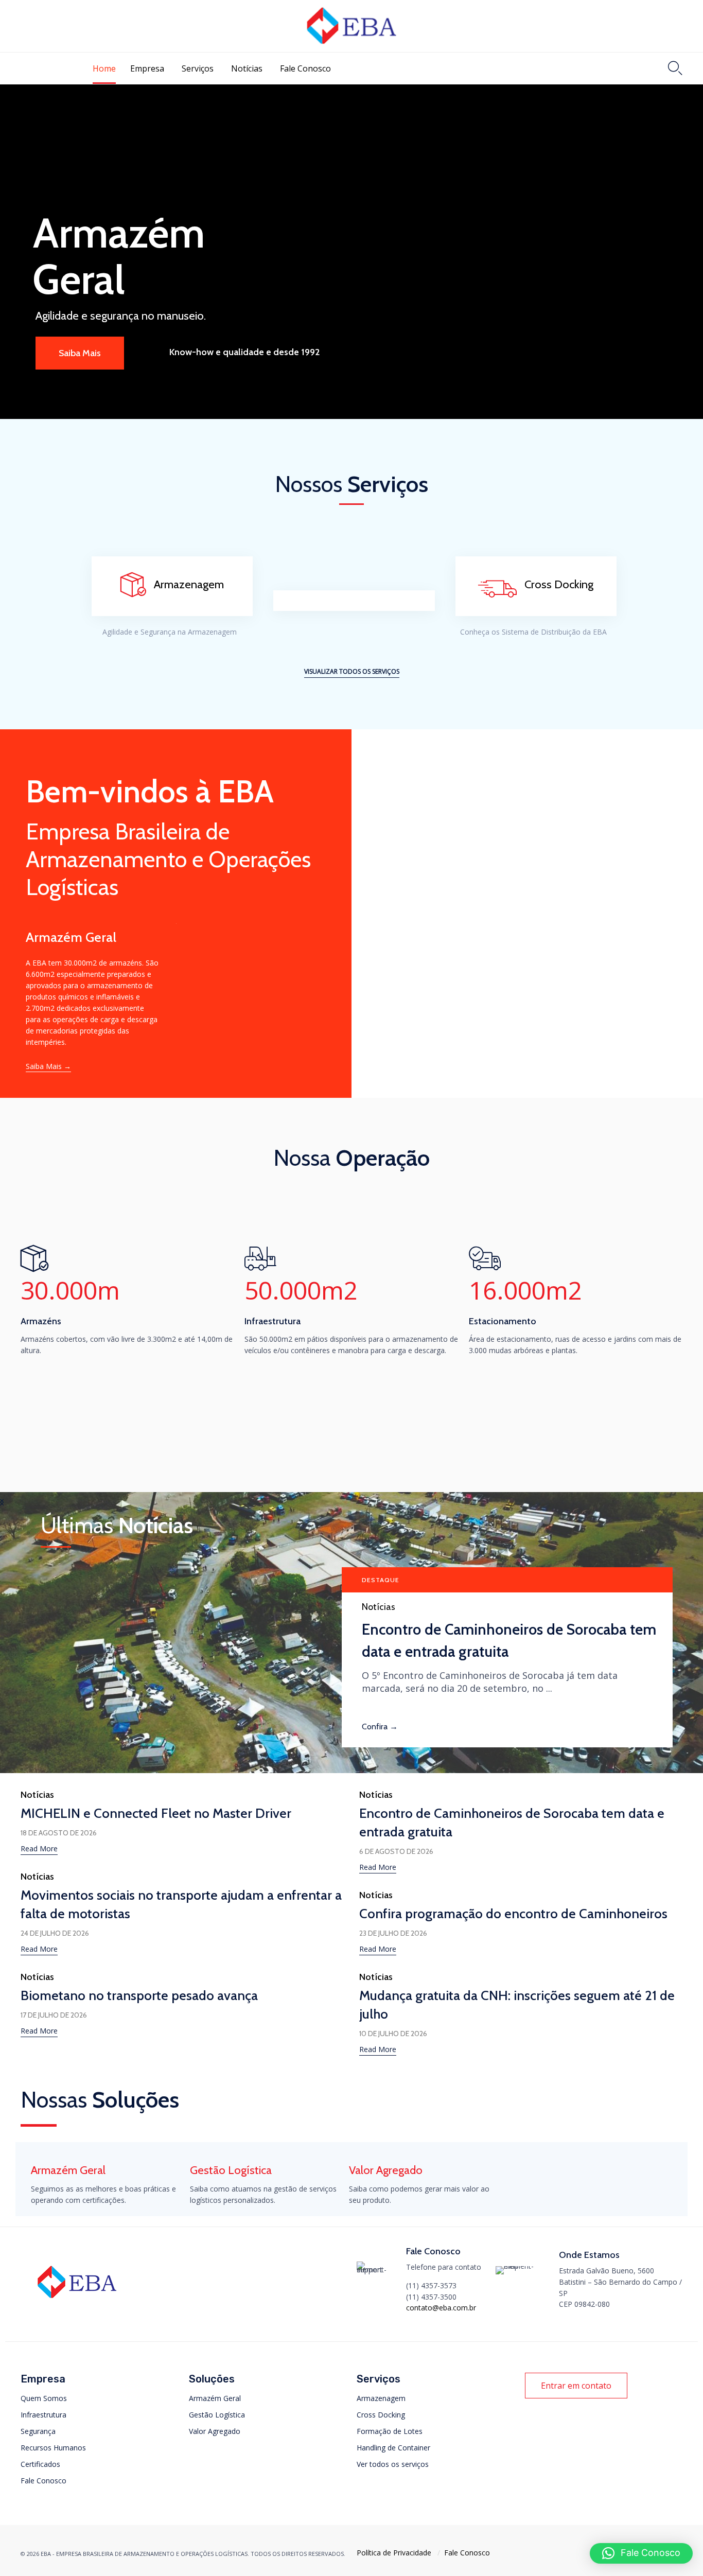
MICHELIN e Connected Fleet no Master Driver (156, 1813)
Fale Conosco (305, 68)
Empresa (147, 68)
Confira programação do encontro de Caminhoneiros (513, 1914)
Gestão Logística (217, 2415)
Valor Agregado (215, 2431)
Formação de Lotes (390, 2431)
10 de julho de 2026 (393, 2034)
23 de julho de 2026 (393, 1933)
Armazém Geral (215, 2398)
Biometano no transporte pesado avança (139, 1995)
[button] (352, 672)
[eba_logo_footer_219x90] (77, 2302)
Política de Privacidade (394, 2553)
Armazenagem (381, 2398)
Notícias (247, 68)
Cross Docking (381, 2415)
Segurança (38, 2431)
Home (104, 68)
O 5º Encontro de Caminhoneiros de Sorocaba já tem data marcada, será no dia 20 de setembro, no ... (490, 1682)
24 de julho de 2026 (55, 1933)
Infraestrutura (43, 2415)
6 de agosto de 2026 (396, 1851)
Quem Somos (44, 2398)
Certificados (40, 2464)
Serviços (198, 68)
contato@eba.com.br (441, 2308)
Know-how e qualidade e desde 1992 (244, 352)
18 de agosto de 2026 (59, 1833)
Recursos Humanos (53, 2448)
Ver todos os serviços (393, 2464)
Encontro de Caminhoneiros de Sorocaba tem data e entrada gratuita (509, 1640)
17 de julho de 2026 (54, 2015)
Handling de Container (393, 2448)
